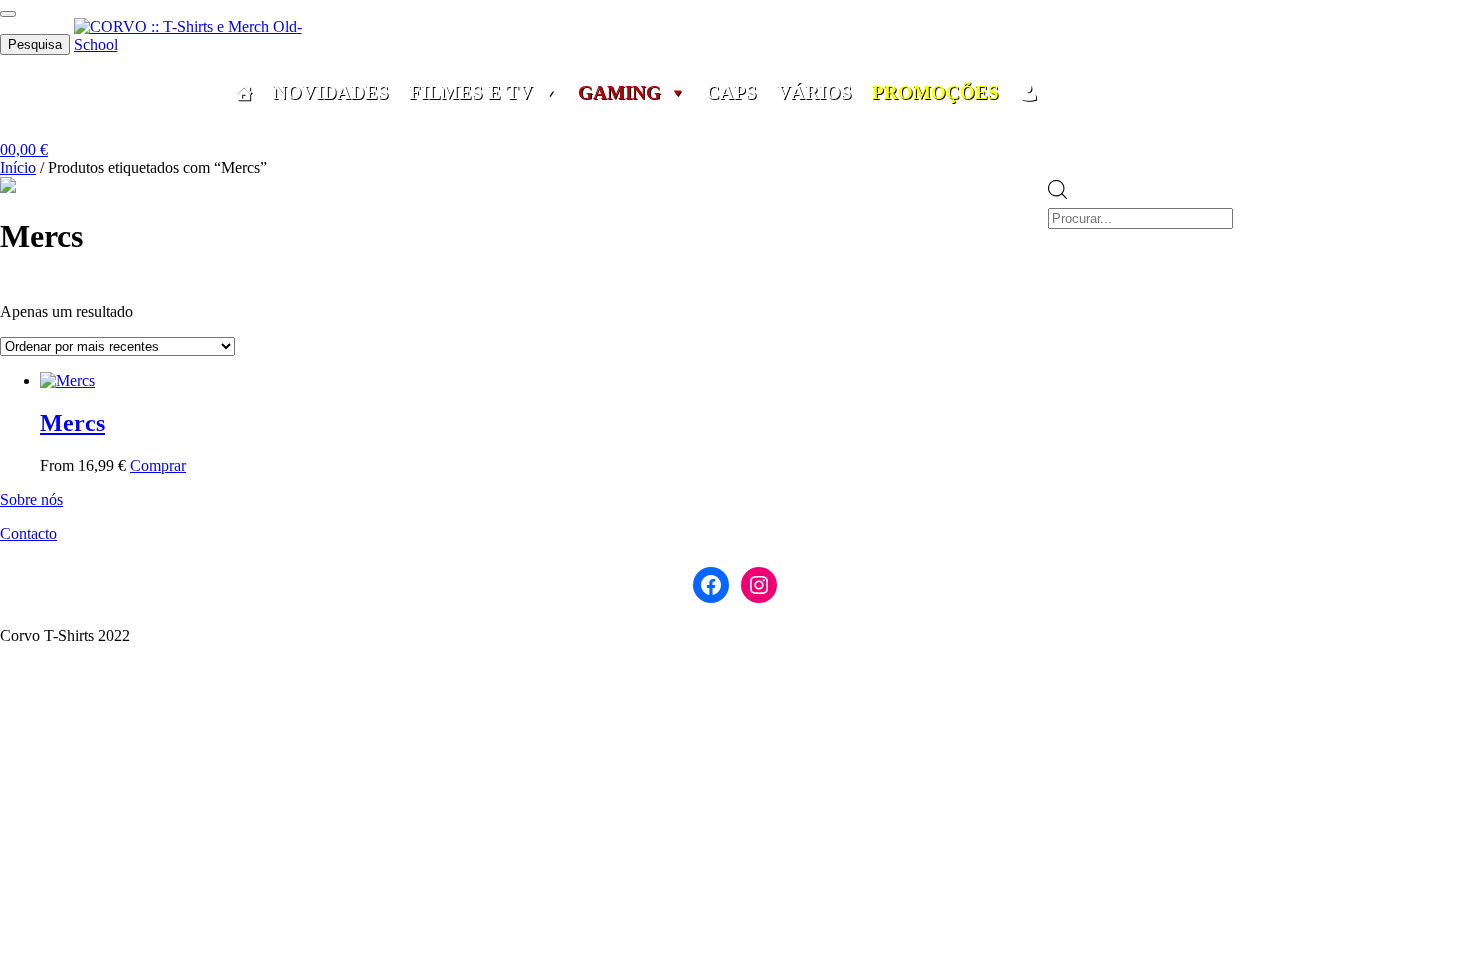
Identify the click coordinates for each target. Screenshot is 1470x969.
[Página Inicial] (243, 93)
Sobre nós (31, 499)
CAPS (731, 93)
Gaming (619, 93)
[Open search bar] (1058, 167)
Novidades (331, 93)
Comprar (158, 465)
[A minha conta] (1028, 93)
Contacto (28, 533)
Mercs (72, 423)
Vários (814, 93)
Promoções (935, 93)
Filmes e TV (471, 93)
